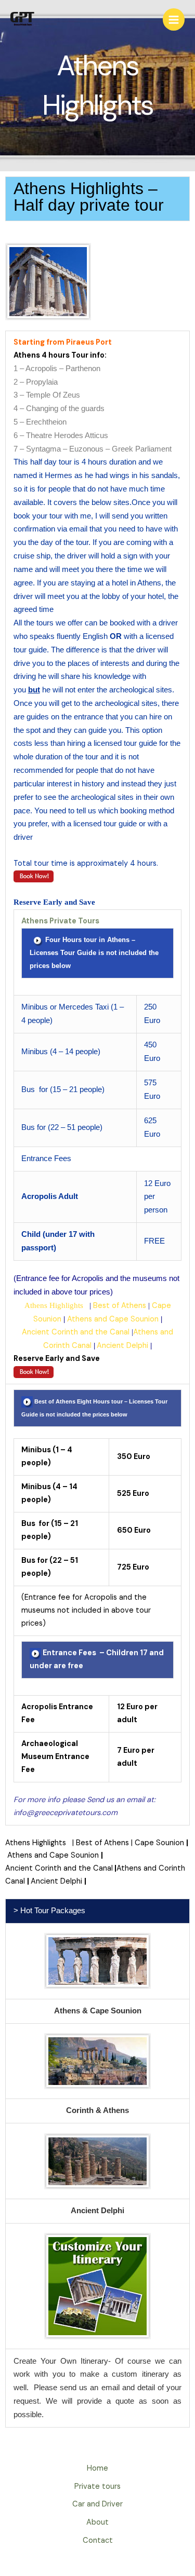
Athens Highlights (55, 1305)
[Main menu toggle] (174, 19)
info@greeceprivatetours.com (66, 1813)
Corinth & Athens (97, 2110)
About (97, 2522)
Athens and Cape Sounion (113, 1319)
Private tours (97, 2486)
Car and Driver (97, 2504)
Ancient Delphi (122, 1346)
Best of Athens (120, 1306)
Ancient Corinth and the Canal (76, 1332)
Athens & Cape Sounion (98, 2011)
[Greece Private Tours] (23, 19)
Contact (98, 2540)
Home (97, 2468)
